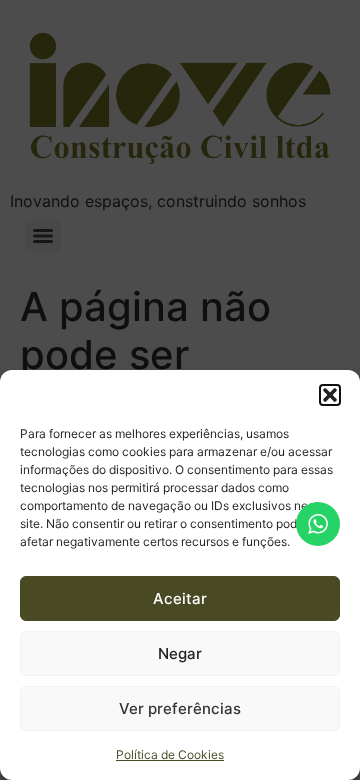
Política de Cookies (170, 754)
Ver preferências (180, 708)
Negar (180, 653)
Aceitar (180, 598)
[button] (330, 395)
